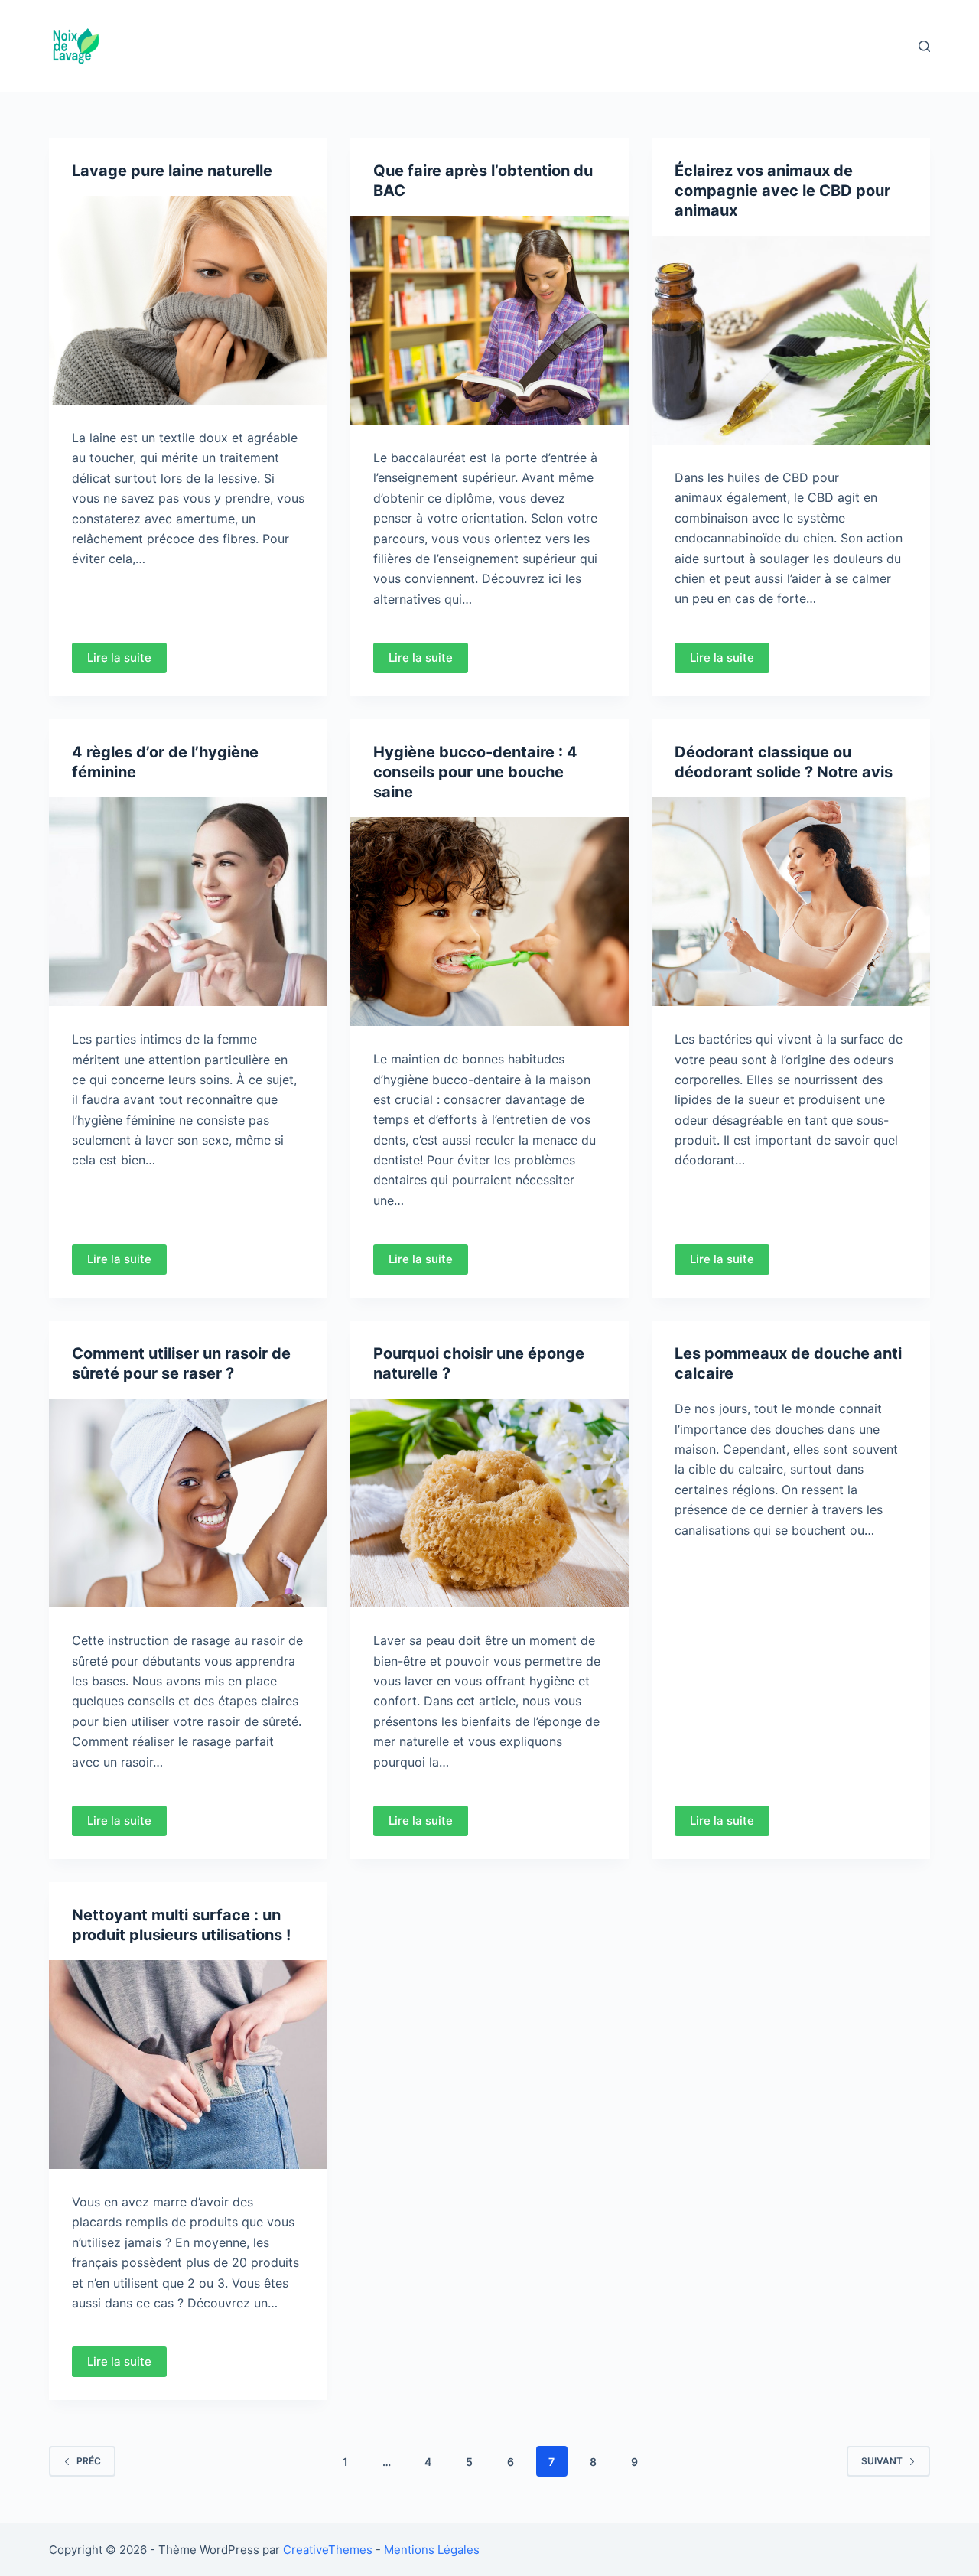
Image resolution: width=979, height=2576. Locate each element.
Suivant (882, 2461)
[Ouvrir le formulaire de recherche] (924, 46)
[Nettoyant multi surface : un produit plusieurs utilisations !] (188, 2065)
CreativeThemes (328, 2550)
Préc (89, 2461)
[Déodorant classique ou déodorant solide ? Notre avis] (791, 902)
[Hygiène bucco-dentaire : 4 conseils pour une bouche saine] (489, 922)
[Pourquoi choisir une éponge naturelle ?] (489, 1503)
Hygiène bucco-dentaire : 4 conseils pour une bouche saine (475, 772)
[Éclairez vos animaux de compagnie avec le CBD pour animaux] (791, 340)
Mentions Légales (432, 2550)
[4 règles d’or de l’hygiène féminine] (188, 902)
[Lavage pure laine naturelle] (188, 300)
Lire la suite (119, 658)
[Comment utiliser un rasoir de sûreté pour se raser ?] (188, 1503)
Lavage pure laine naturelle (172, 171)
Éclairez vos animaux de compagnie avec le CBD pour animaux (782, 191)
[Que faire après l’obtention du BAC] (489, 320)
